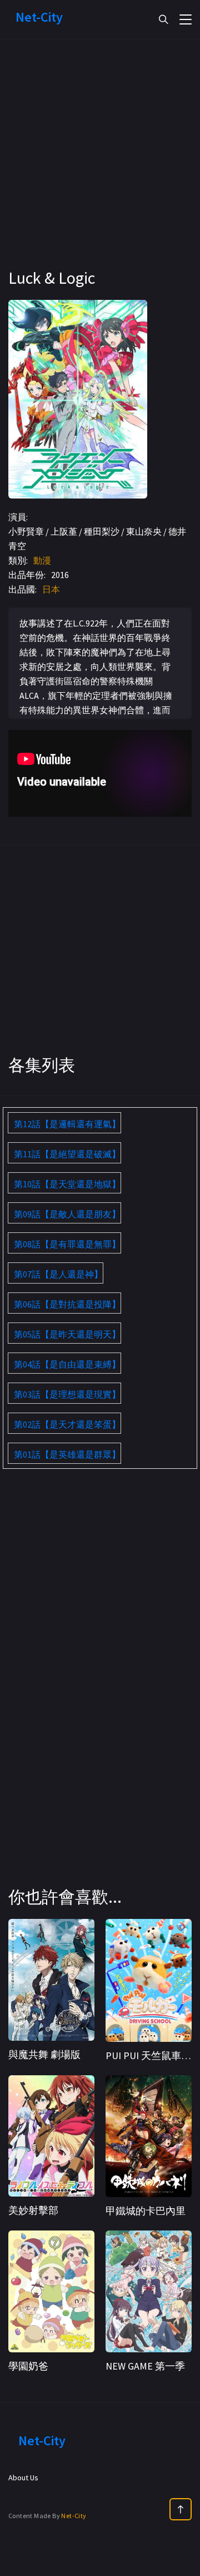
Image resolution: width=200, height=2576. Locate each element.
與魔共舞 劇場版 (44, 2054)
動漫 (42, 560)
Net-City (74, 2516)
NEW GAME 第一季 (145, 2366)
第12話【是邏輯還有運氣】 (67, 1124)
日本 (51, 589)
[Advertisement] (100, 167)
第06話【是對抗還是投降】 (67, 1304)
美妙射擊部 (33, 2210)
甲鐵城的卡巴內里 (146, 2211)
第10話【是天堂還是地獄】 (67, 1184)
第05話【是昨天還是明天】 (67, 1334)
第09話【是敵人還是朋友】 (67, 1214)
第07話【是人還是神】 (58, 1274)
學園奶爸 (28, 2366)
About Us (23, 2478)
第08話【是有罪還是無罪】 (67, 1244)
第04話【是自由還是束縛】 (67, 1364)
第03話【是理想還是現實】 (67, 1394)
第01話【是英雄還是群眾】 (67, 1454)
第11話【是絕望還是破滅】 (67, 1154)
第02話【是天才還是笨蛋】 (67, 1424)
